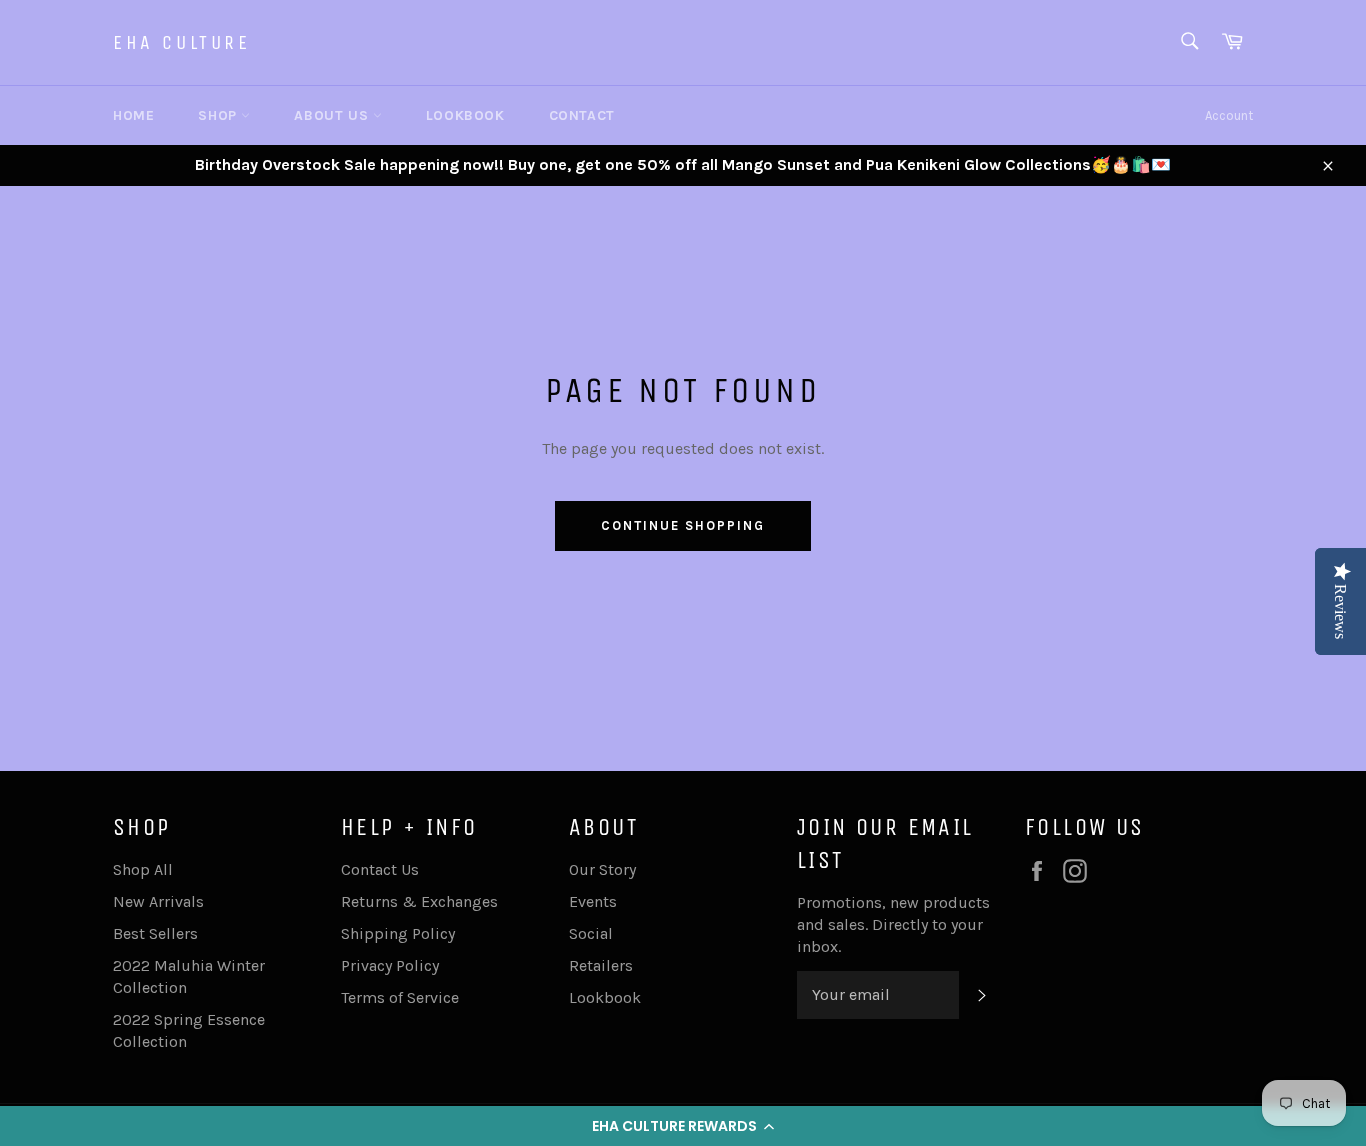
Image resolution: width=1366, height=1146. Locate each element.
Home (133, 115)
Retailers (601, 965)
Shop (219, 115)
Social (591, 933)
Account (1229, 115)
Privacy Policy (390, 965)
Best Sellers (155, 933)
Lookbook (465, 115)
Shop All (143, 869)
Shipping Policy (398, 933)
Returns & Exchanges (419, 901)
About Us (333, 115)
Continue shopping (682, 525)
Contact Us (380, 869)
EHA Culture (182, 42)
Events (593, 901)
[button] (683, 1126)
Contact (582, 115)
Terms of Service (400, 997)
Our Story (602, 869)
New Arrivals (158, 901)
